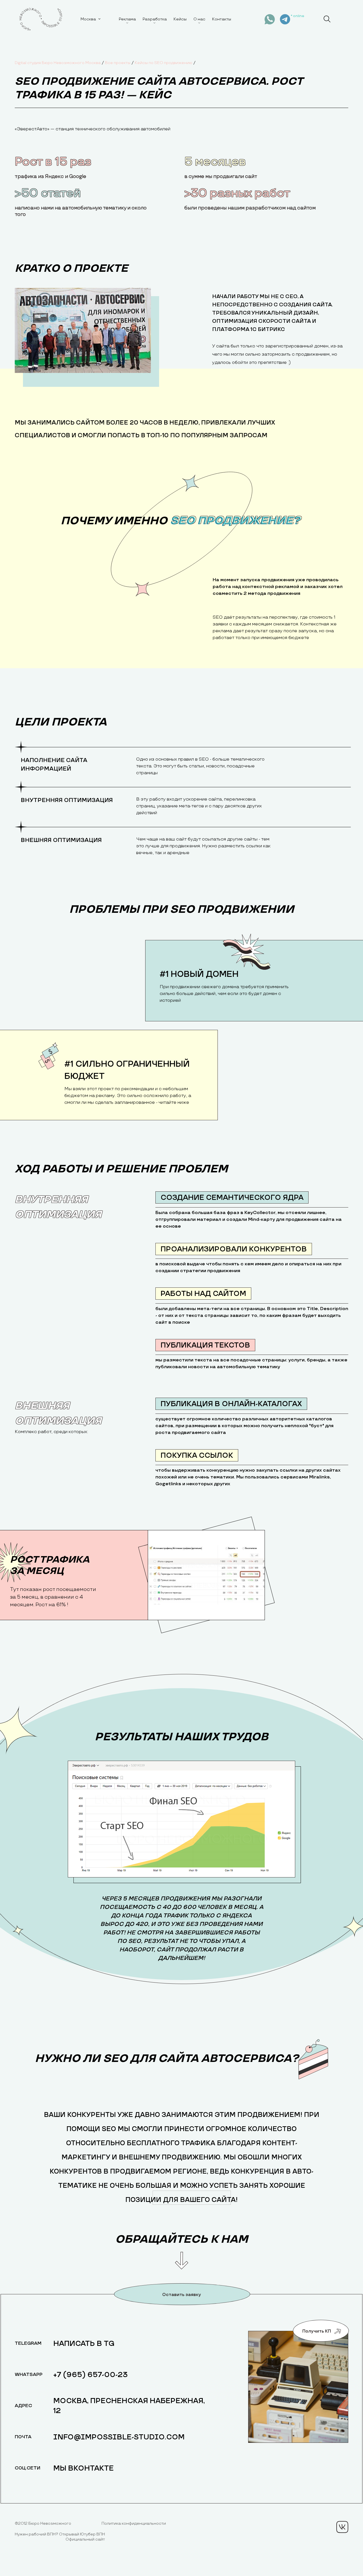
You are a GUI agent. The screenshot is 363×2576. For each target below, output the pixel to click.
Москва (88, 19)
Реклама (127, 19)
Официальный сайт (85, 2539)
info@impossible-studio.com (119, 2437)
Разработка (155, 19)
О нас (199, 19)
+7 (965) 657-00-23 (91, 2375)
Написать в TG (84, 2344)
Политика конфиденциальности (134, 2523)
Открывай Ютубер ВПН (82, 2534)
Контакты (222, 19)
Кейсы (180, 19)
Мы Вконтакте (84, 2468)
